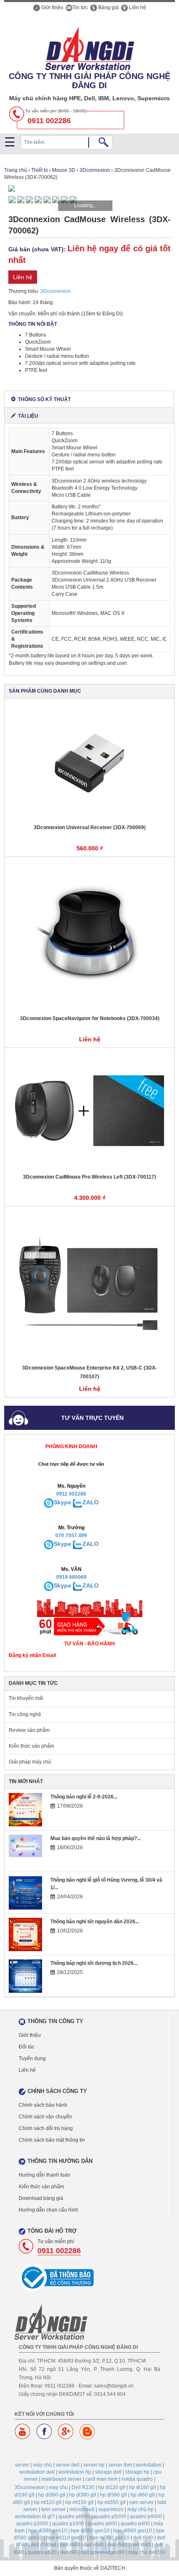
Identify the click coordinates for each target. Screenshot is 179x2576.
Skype (62, 1502)
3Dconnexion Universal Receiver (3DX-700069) (90, 827)
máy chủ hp (140, 2509)
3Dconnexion (56, 291)
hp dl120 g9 (112, 2487)
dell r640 (143, 2538)
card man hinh (102, 2479)
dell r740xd (44, 2545)
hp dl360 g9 (52, 2495)
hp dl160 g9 (143, 2487)
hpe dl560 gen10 (133, 2531)
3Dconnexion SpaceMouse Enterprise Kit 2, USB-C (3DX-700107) (89, 1372)
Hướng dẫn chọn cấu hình (48, 2210)
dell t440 (141, 2545)
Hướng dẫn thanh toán (45, 2175)
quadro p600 (102, 2524)
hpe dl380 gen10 (48, 2531)
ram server (142, 2502)
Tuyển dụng (32, 2058)
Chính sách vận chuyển (45, 2117)
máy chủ (42, 2465)
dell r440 (94, 2545)
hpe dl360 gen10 (90, 2531)
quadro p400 (135, 2524)
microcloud (82, 2509)
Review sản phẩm (29, 1730)
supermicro (111, 2509)
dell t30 (69, 2552)
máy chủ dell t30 (147, 2552)
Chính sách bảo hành (43, 2105)
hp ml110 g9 (48, 2502)
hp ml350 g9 (112, 2502)
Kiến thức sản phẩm (31, 1746)
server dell (68, 2465)
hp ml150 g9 (80, 2502)
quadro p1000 (68, 2524)
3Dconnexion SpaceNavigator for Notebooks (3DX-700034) (90, 1018)
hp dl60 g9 (143, 2495)
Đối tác (27, 2047)
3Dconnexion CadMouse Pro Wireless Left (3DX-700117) (89, 1177)
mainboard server (62, 2479)
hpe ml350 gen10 (109, 2538)
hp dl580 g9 (113, 2495)
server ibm (120, 2465)
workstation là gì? (35, 2517)
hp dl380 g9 (83, 2495)
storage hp (137, 2472)
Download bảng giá (41, 2198)
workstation (149, 2465)
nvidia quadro (137, 2479)
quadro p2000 (32, 2524)
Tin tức (80, 7)
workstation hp (75, 2472)
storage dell (108, 2472)
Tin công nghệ (25, 1714)
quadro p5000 (110, 2517)
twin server (53, 2509)
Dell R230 (83, 2487)
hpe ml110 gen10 (66, 2538)
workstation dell (37, 2472)
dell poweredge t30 (103, 2552)
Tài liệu (28, 416)
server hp (94, 2465)
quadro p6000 (74, 2517)
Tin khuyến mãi (26, 1698)
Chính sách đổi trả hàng (46, 2128)
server (22, 2465)
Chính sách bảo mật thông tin (52, 2140)
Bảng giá (108, 7)
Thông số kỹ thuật (44, 399)
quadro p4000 (146, 2517)
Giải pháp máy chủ (30, 1762)
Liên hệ (137, 7)
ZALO (91, 1502)
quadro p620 (42, 2552)
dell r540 (117, 2545)
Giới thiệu (52, 7)
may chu (58, 2487)
